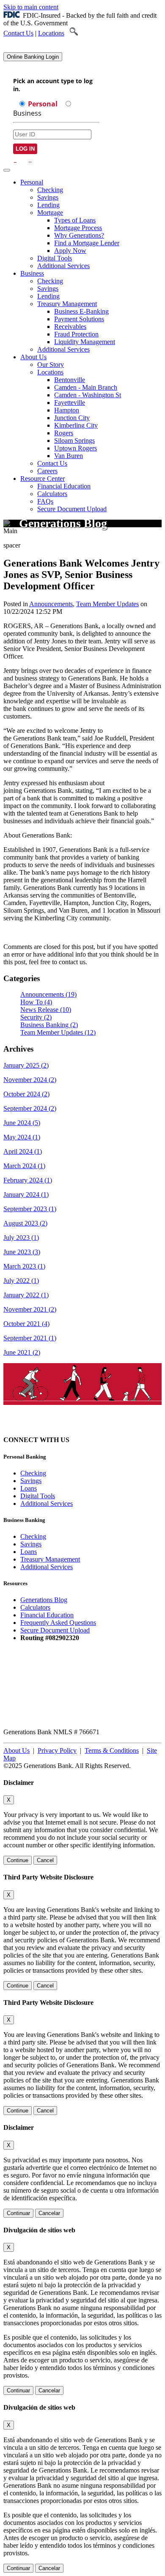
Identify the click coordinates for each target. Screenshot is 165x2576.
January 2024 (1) (26, 1194)
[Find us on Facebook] (100, 1440)
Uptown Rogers (76, 448)
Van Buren (69, 456)
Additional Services (63, 266)
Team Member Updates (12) (58, 1032)
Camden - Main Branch (86, 387)
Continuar (18, 2213)
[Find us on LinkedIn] (115, 1440)
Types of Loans (75, 220)
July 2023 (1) (21, 1238)
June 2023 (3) (22, 1252)
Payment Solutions (79, 319)
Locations (51, 33)
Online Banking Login (33, 57)
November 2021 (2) (30, 1309)
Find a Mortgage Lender (87, 243)
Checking (50, 190)
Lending (48, 205)
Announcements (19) (48, 994)
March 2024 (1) (24, 1166)
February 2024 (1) (28, 1180)
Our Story (51, 365)
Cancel (45, 1860)
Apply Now (70, 251)
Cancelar (49, 2213)
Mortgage (50, 213)
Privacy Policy (57, 1750)
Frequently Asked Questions (58, 1623)
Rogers (64, 433)
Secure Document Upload (55, 1630)
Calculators (52, 494)
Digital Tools (55, 258)
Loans (29, 1488)
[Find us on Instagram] (85, 1440)
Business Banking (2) (49, 1025)
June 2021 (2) (22, 1352)
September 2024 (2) (30, 1108)
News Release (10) (46, 1010)
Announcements (51, 604)
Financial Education (64, 486)
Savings (48, 197)
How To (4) (36, 1002)
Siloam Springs (74, 441)
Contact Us (18, 33)
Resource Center (43, 479)
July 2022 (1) (21, 1281)
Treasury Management (67, 304)
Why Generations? (79, 235)
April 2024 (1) (23, 1151)
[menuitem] (91, 224)
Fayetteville (70, 403)
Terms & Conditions (112, 1750)
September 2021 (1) (30, 1338)
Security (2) (36, 1017)
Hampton (67, 410)
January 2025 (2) (26, 1065)
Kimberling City (76, 425)
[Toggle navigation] (7, 170)
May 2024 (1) (22, 1137)
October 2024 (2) (26, 1094)
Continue (18, 1860)
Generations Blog (44, 1600)
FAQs (45, 501)
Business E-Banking (81, 311)
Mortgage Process (78, 228)
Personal (32, 182)
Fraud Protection (76, 334)
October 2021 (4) (26, 1324)
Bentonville (70, 380)
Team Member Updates (107, 604)
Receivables (70, 327)
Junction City (72, 418)
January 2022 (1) (26, 1295)
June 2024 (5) (22, 1123)
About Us (33, 357)
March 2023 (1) (24, 1266)
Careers (47, 471)
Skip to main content (31, 7)
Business (32, 273)
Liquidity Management (85, 342)
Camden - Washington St (88, 395)
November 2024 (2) (30, 1080)
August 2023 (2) (25, 1223)
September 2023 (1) (30, 1209)
